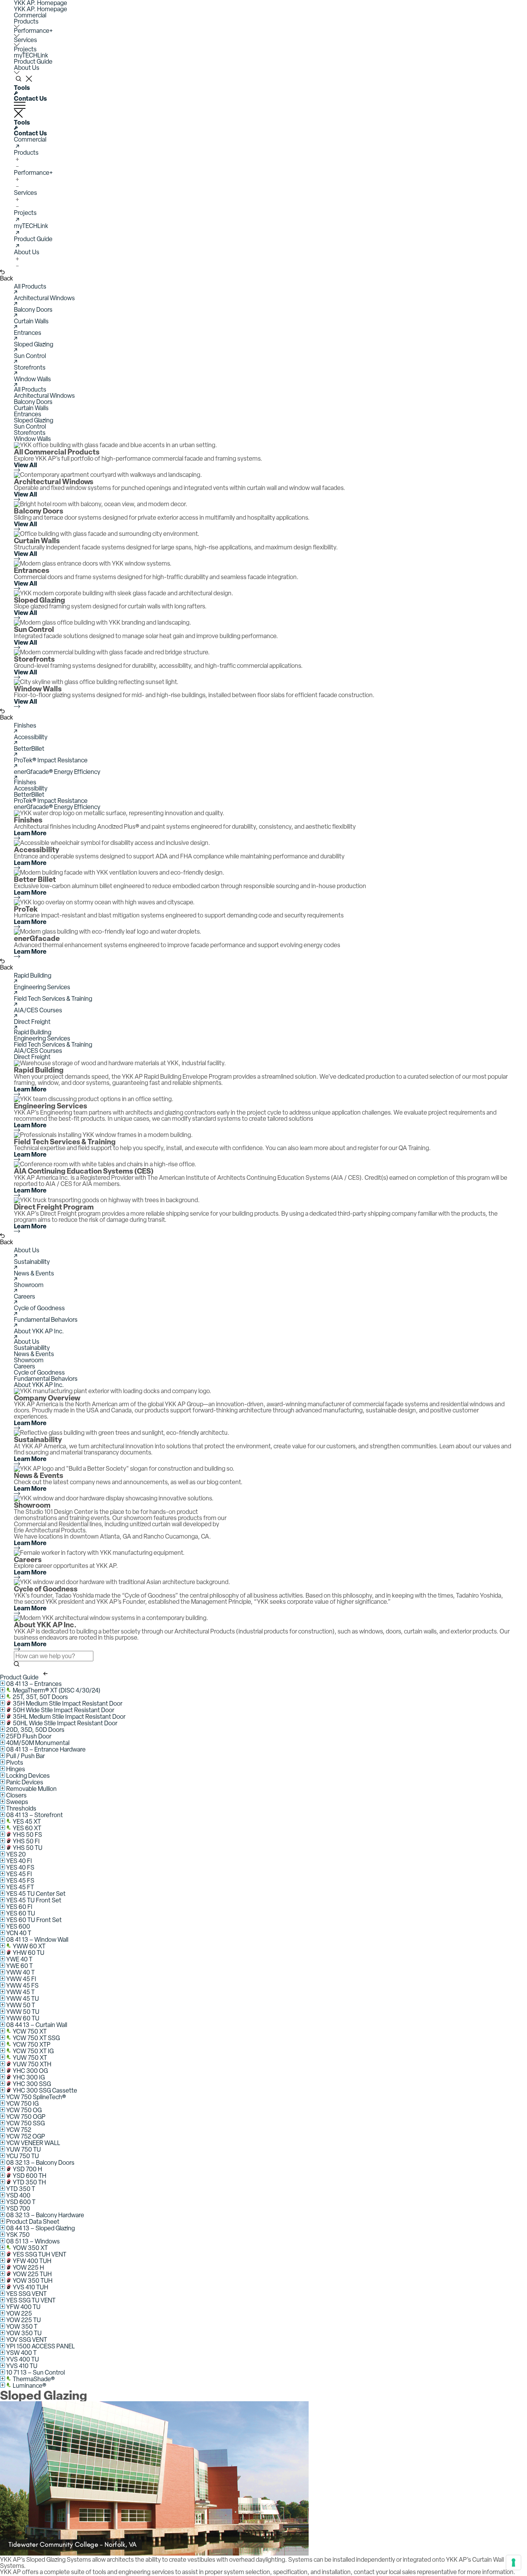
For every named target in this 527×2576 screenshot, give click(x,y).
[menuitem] (263, 15)
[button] (30, 15)
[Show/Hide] (3, 1683)
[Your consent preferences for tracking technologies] (513, 2562)
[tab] (263, 390)
